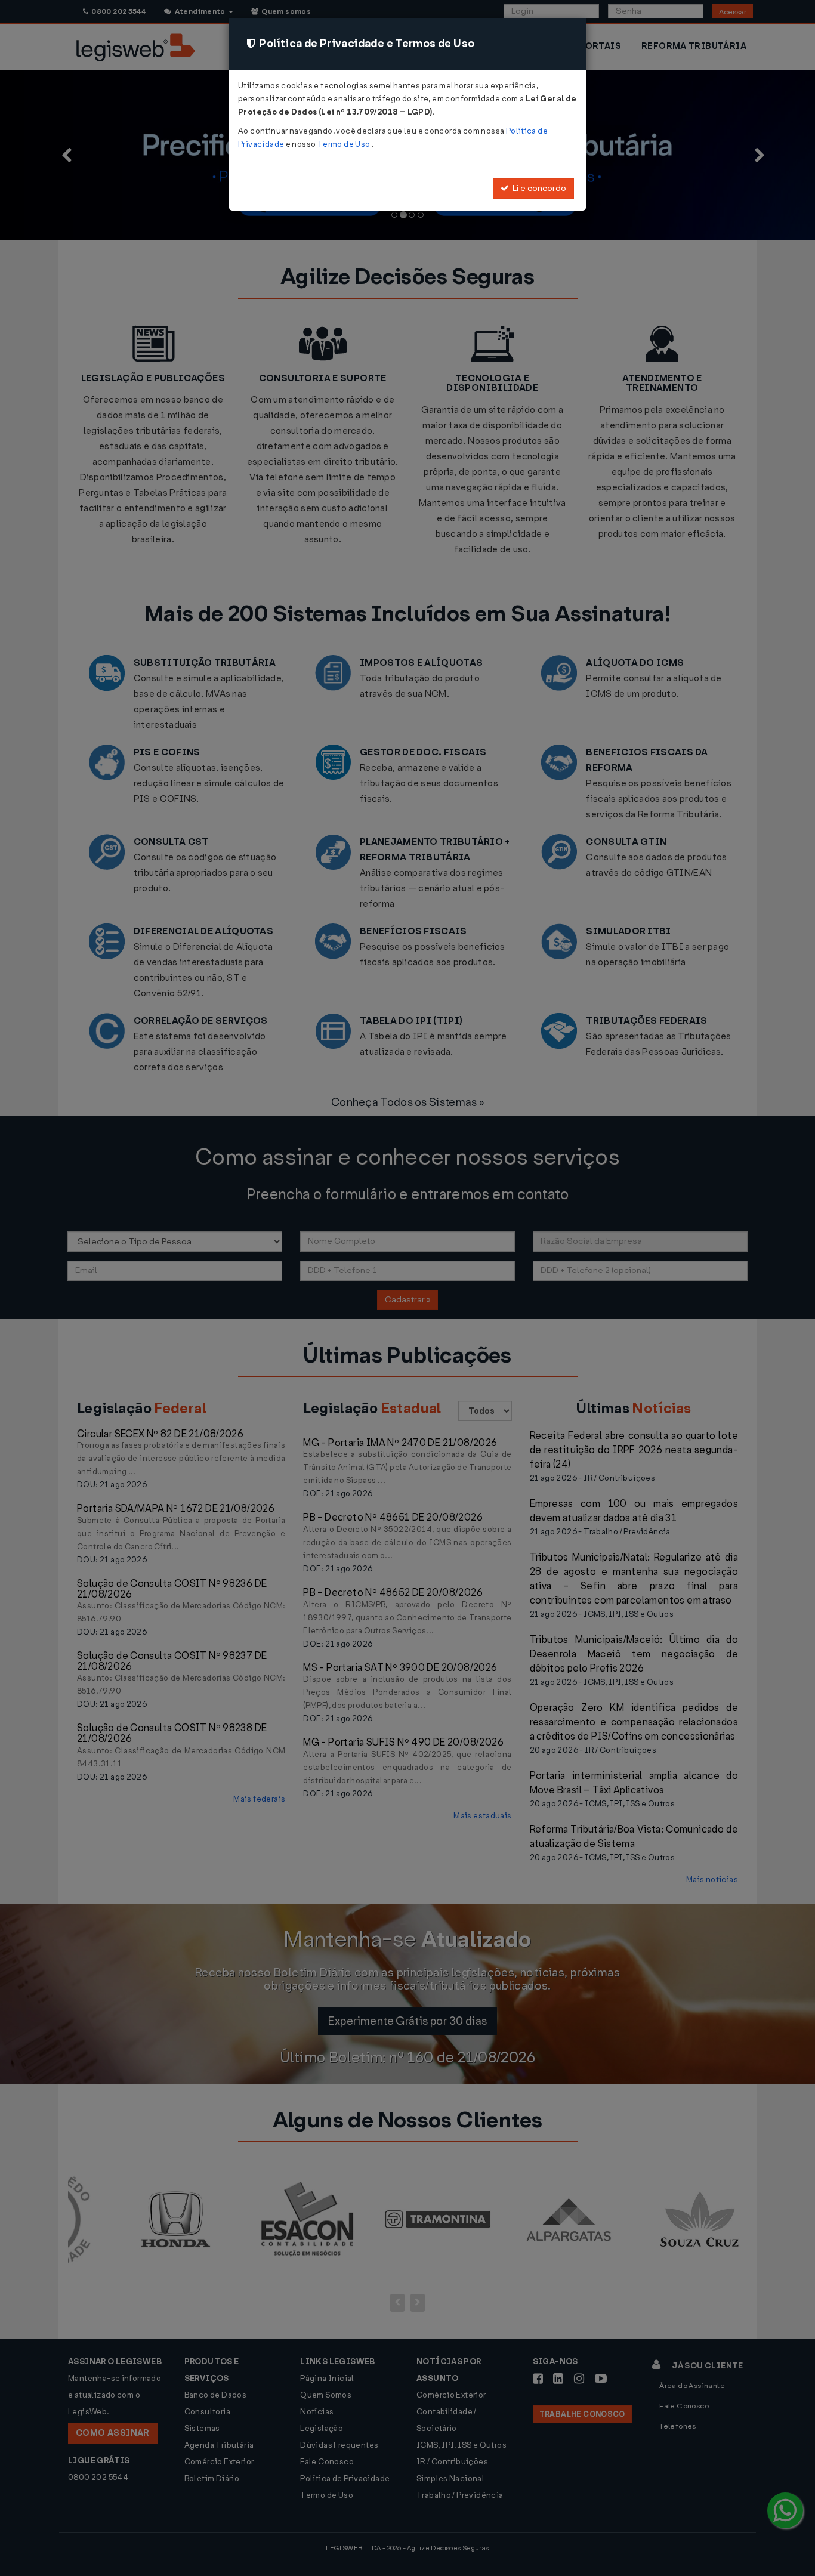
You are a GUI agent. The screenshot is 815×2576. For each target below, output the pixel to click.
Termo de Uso (345, 144)
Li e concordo (538, 188)
